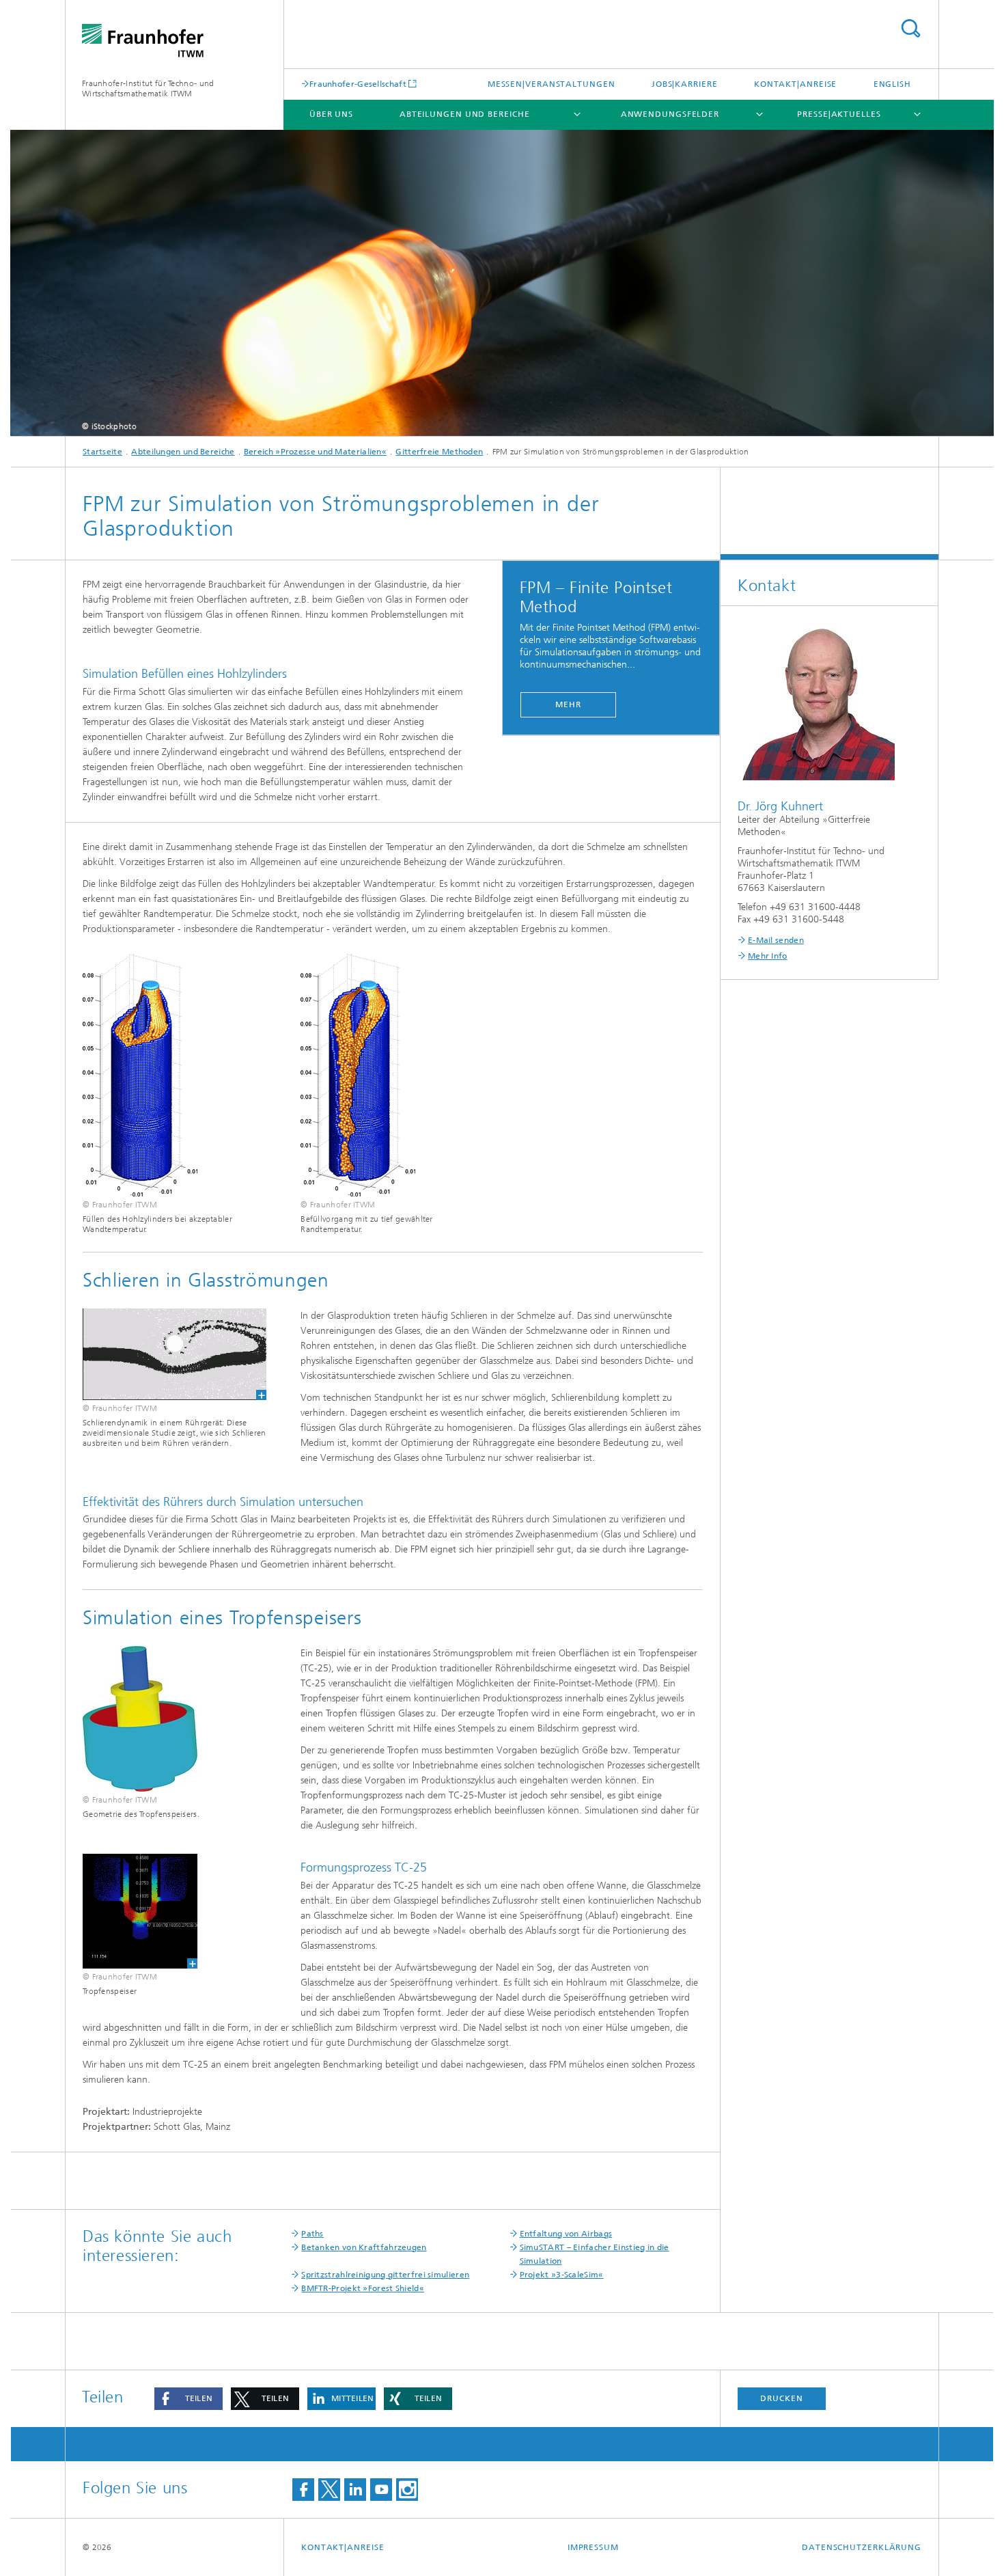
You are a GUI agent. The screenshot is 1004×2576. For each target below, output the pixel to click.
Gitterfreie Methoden (439, 452)
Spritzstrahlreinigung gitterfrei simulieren (385, 2275)
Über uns (331, 114)
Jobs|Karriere (685, 84)
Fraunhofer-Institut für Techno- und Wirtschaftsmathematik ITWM (148, 88)
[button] (189, 2399)
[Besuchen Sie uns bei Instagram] (407, 2490)
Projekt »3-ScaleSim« (562, 2275)
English (892, 84)
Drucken (781, 2398)
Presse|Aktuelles (839, 114)
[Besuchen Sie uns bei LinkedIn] (355, 2490)
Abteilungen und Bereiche (465, 114)
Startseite (102, 452)
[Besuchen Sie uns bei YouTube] (381, 2490)
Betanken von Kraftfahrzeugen (364, 2247)
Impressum (593, 2547)
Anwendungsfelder (670, 114)
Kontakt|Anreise (796, 84)
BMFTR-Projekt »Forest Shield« (363, 2288)
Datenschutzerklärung (862, 2547)
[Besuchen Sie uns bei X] (329, 2490)
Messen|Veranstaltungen (552, 84)
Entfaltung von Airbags (566, 2234)
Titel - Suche (910, 28)
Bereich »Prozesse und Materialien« (315, 452)
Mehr (568, 704)
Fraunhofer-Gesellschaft (358, 84)
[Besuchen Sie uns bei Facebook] (303, 2490)
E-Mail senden (776, 940)
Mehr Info (768, 956)
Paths (312, 2234)
